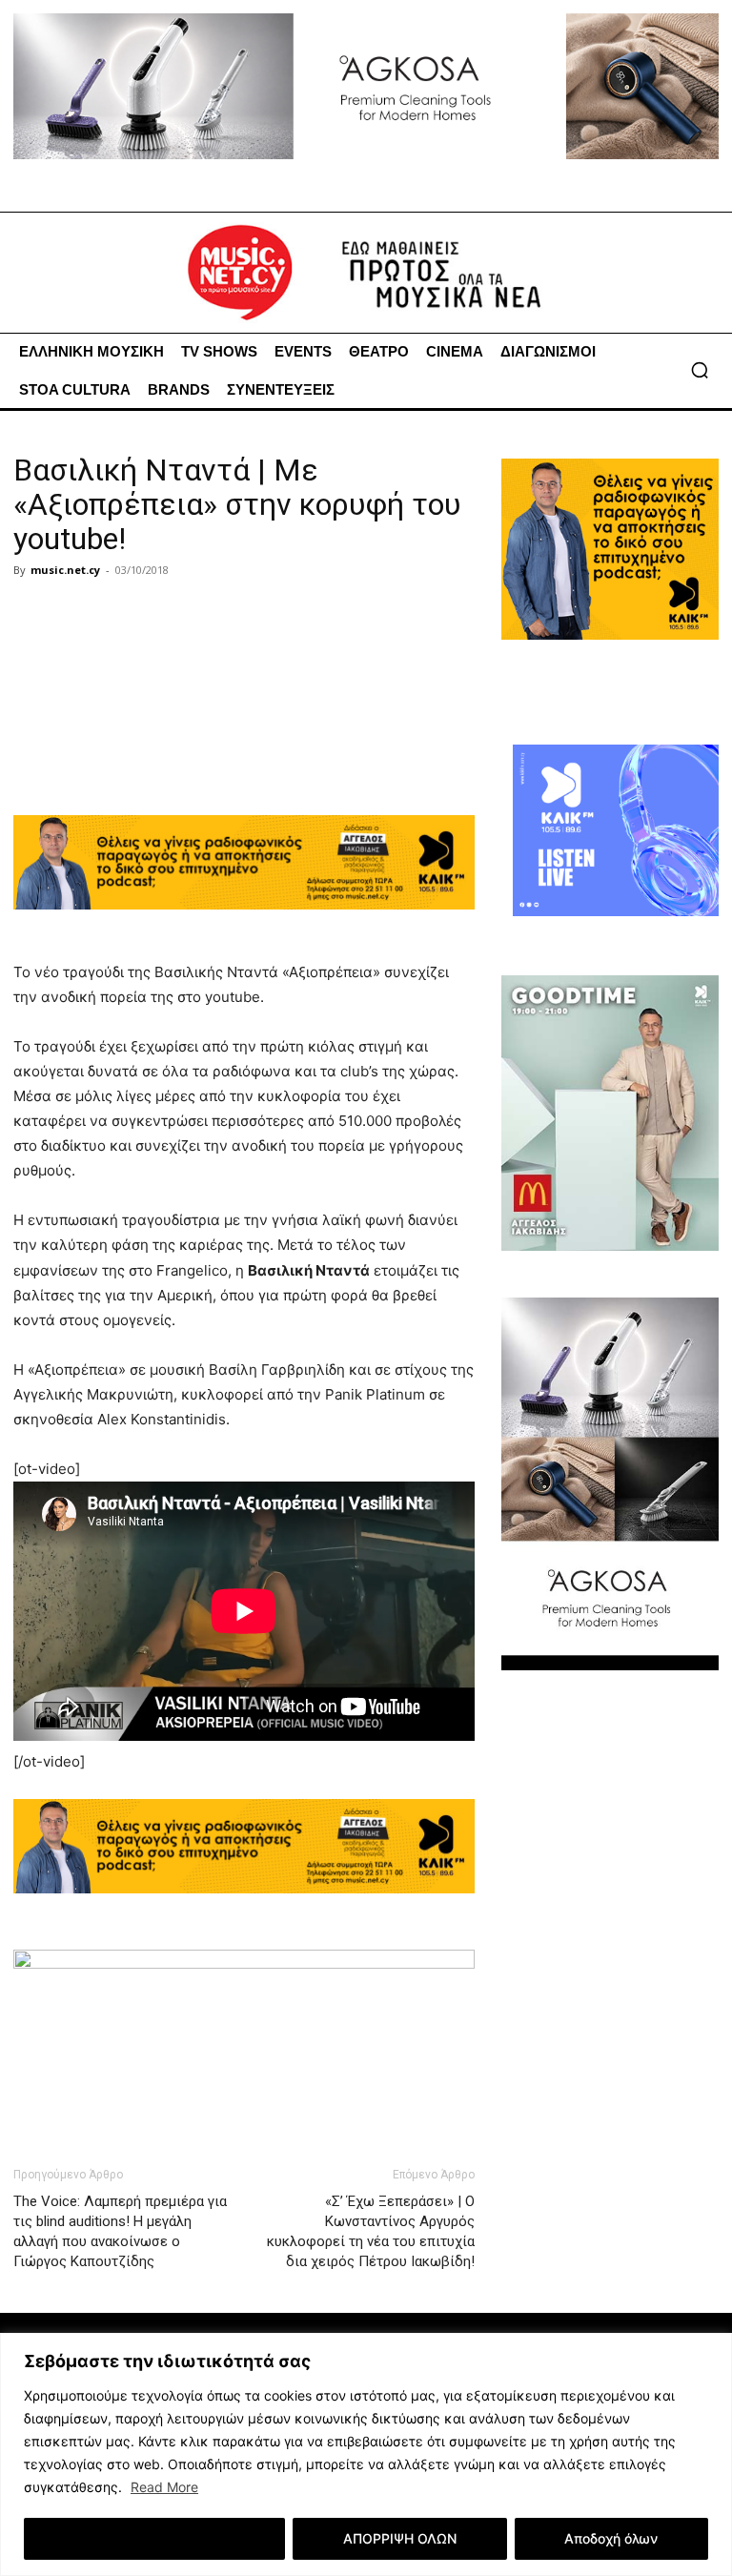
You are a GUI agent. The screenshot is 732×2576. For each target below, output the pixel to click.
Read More (164, 2487)
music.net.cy (65, 570)
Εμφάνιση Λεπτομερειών (155, 2538)
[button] (700, 370)
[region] (366, 2454)
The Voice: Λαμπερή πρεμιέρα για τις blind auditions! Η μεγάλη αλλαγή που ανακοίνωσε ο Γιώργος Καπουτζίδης (120, 2231)
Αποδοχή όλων (611, 2538)
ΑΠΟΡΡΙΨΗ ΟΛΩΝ (400, 2538)
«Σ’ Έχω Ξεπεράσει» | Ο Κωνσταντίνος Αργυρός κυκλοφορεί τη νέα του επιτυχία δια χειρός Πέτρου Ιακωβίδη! (371, 2231)
